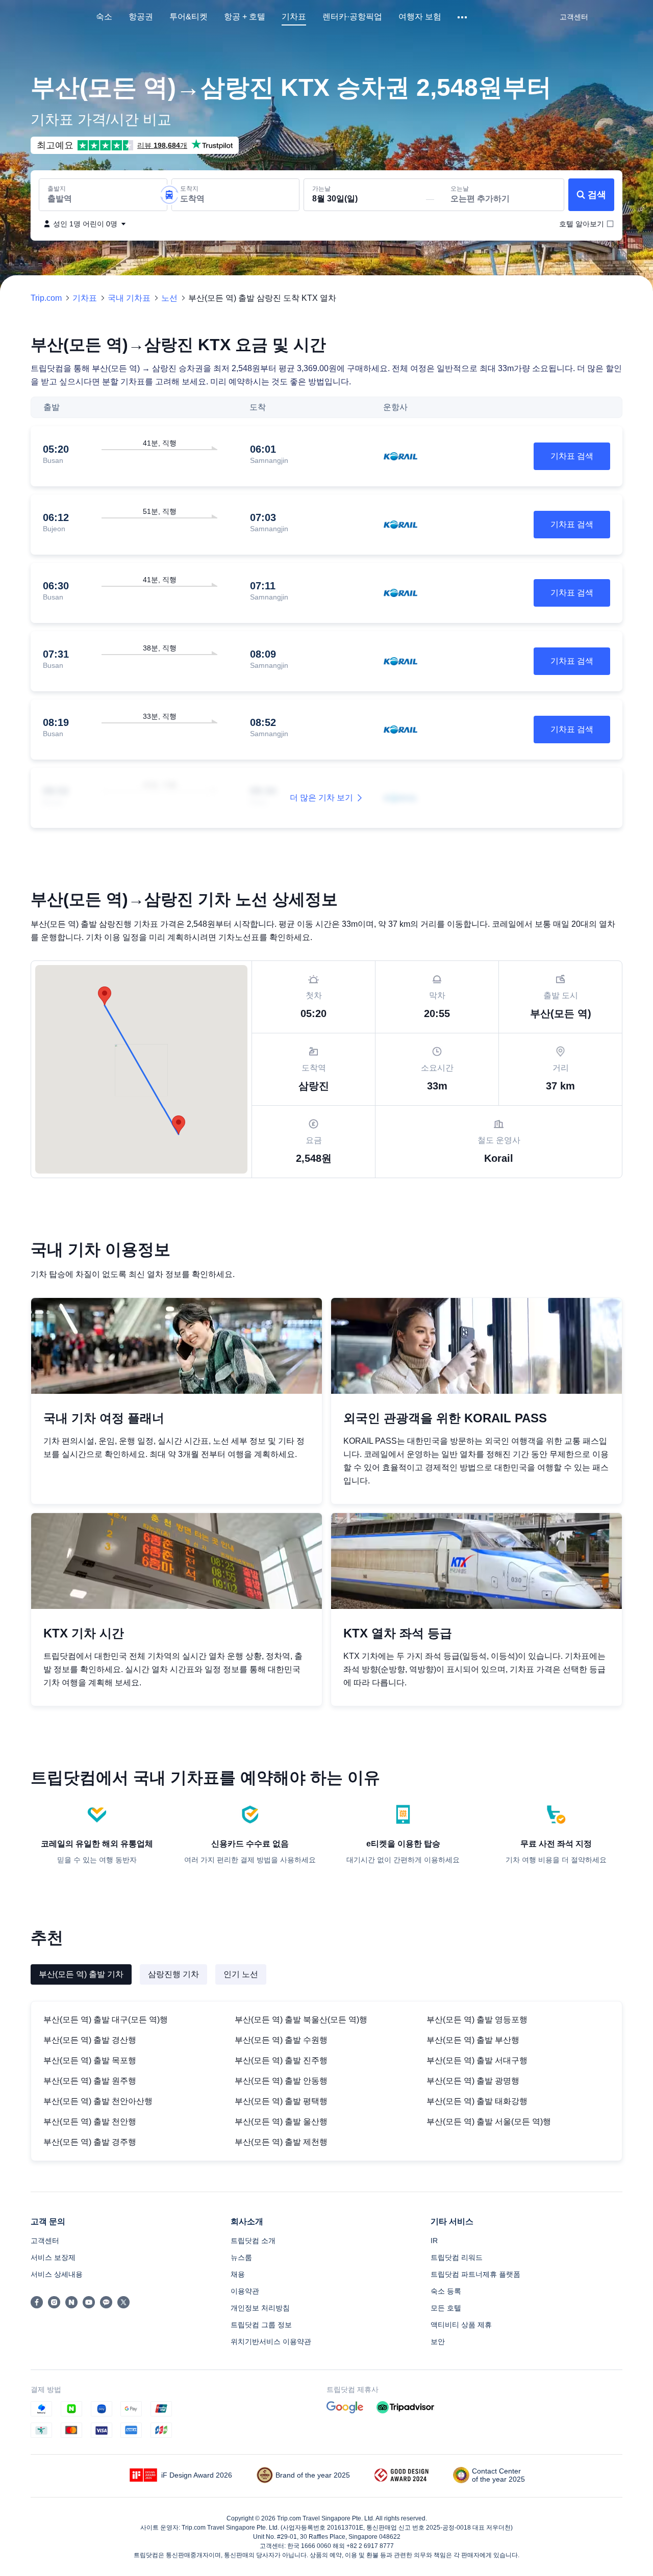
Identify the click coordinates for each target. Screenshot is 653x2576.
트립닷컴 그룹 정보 (261, 2325)
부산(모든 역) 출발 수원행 (281, 2040)
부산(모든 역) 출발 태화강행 (477, 2101)
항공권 (141, 17)
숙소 (104, 17)
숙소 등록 (446, 2291)
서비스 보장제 (53, 2257)
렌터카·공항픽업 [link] (352, 17)
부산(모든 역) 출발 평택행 (281, 2101)
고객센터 (45, 2241)
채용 (238, 2274)
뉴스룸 (241, 2257)
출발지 (57, 189)
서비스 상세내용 (57, 2274)
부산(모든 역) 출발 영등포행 (477, 2020)
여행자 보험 (420, 17)
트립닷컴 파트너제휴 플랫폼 (475, 2274)
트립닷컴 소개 (253, 2241)
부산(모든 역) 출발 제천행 (281, 2142)
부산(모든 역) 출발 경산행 (90, 2040)
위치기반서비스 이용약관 (271, 2341)
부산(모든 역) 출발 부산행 (473, 2040)
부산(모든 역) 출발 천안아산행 (98, 2101)
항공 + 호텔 (245, 17)
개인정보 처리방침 (260, 2308)
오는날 (460, 189)
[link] (574, 17)
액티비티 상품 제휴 (461, 2325)
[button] (463, 17)
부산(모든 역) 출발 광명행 (473, 2081)
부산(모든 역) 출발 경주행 (90, 2142)
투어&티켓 (189, 17)
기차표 (294, 17)
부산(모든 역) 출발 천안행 (90, 2122)
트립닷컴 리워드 (457, 2257)
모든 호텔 (446, 2308)
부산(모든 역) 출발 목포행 (90, 2060)
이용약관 (245, 2291)
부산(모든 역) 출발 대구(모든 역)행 (106, 2020)
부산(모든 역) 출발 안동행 (281, 2081)
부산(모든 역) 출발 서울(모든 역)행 (489, 2122)
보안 (438, 2341)
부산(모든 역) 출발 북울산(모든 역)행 (301, 2020)
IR (434, 2241)
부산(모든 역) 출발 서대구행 (477, 2060)
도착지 (189, 189)
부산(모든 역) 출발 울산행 (281, 2122)
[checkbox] (582, 224)
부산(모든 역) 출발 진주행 (281, 2060)
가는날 (321, 189)
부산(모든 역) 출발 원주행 (90, 2081)
